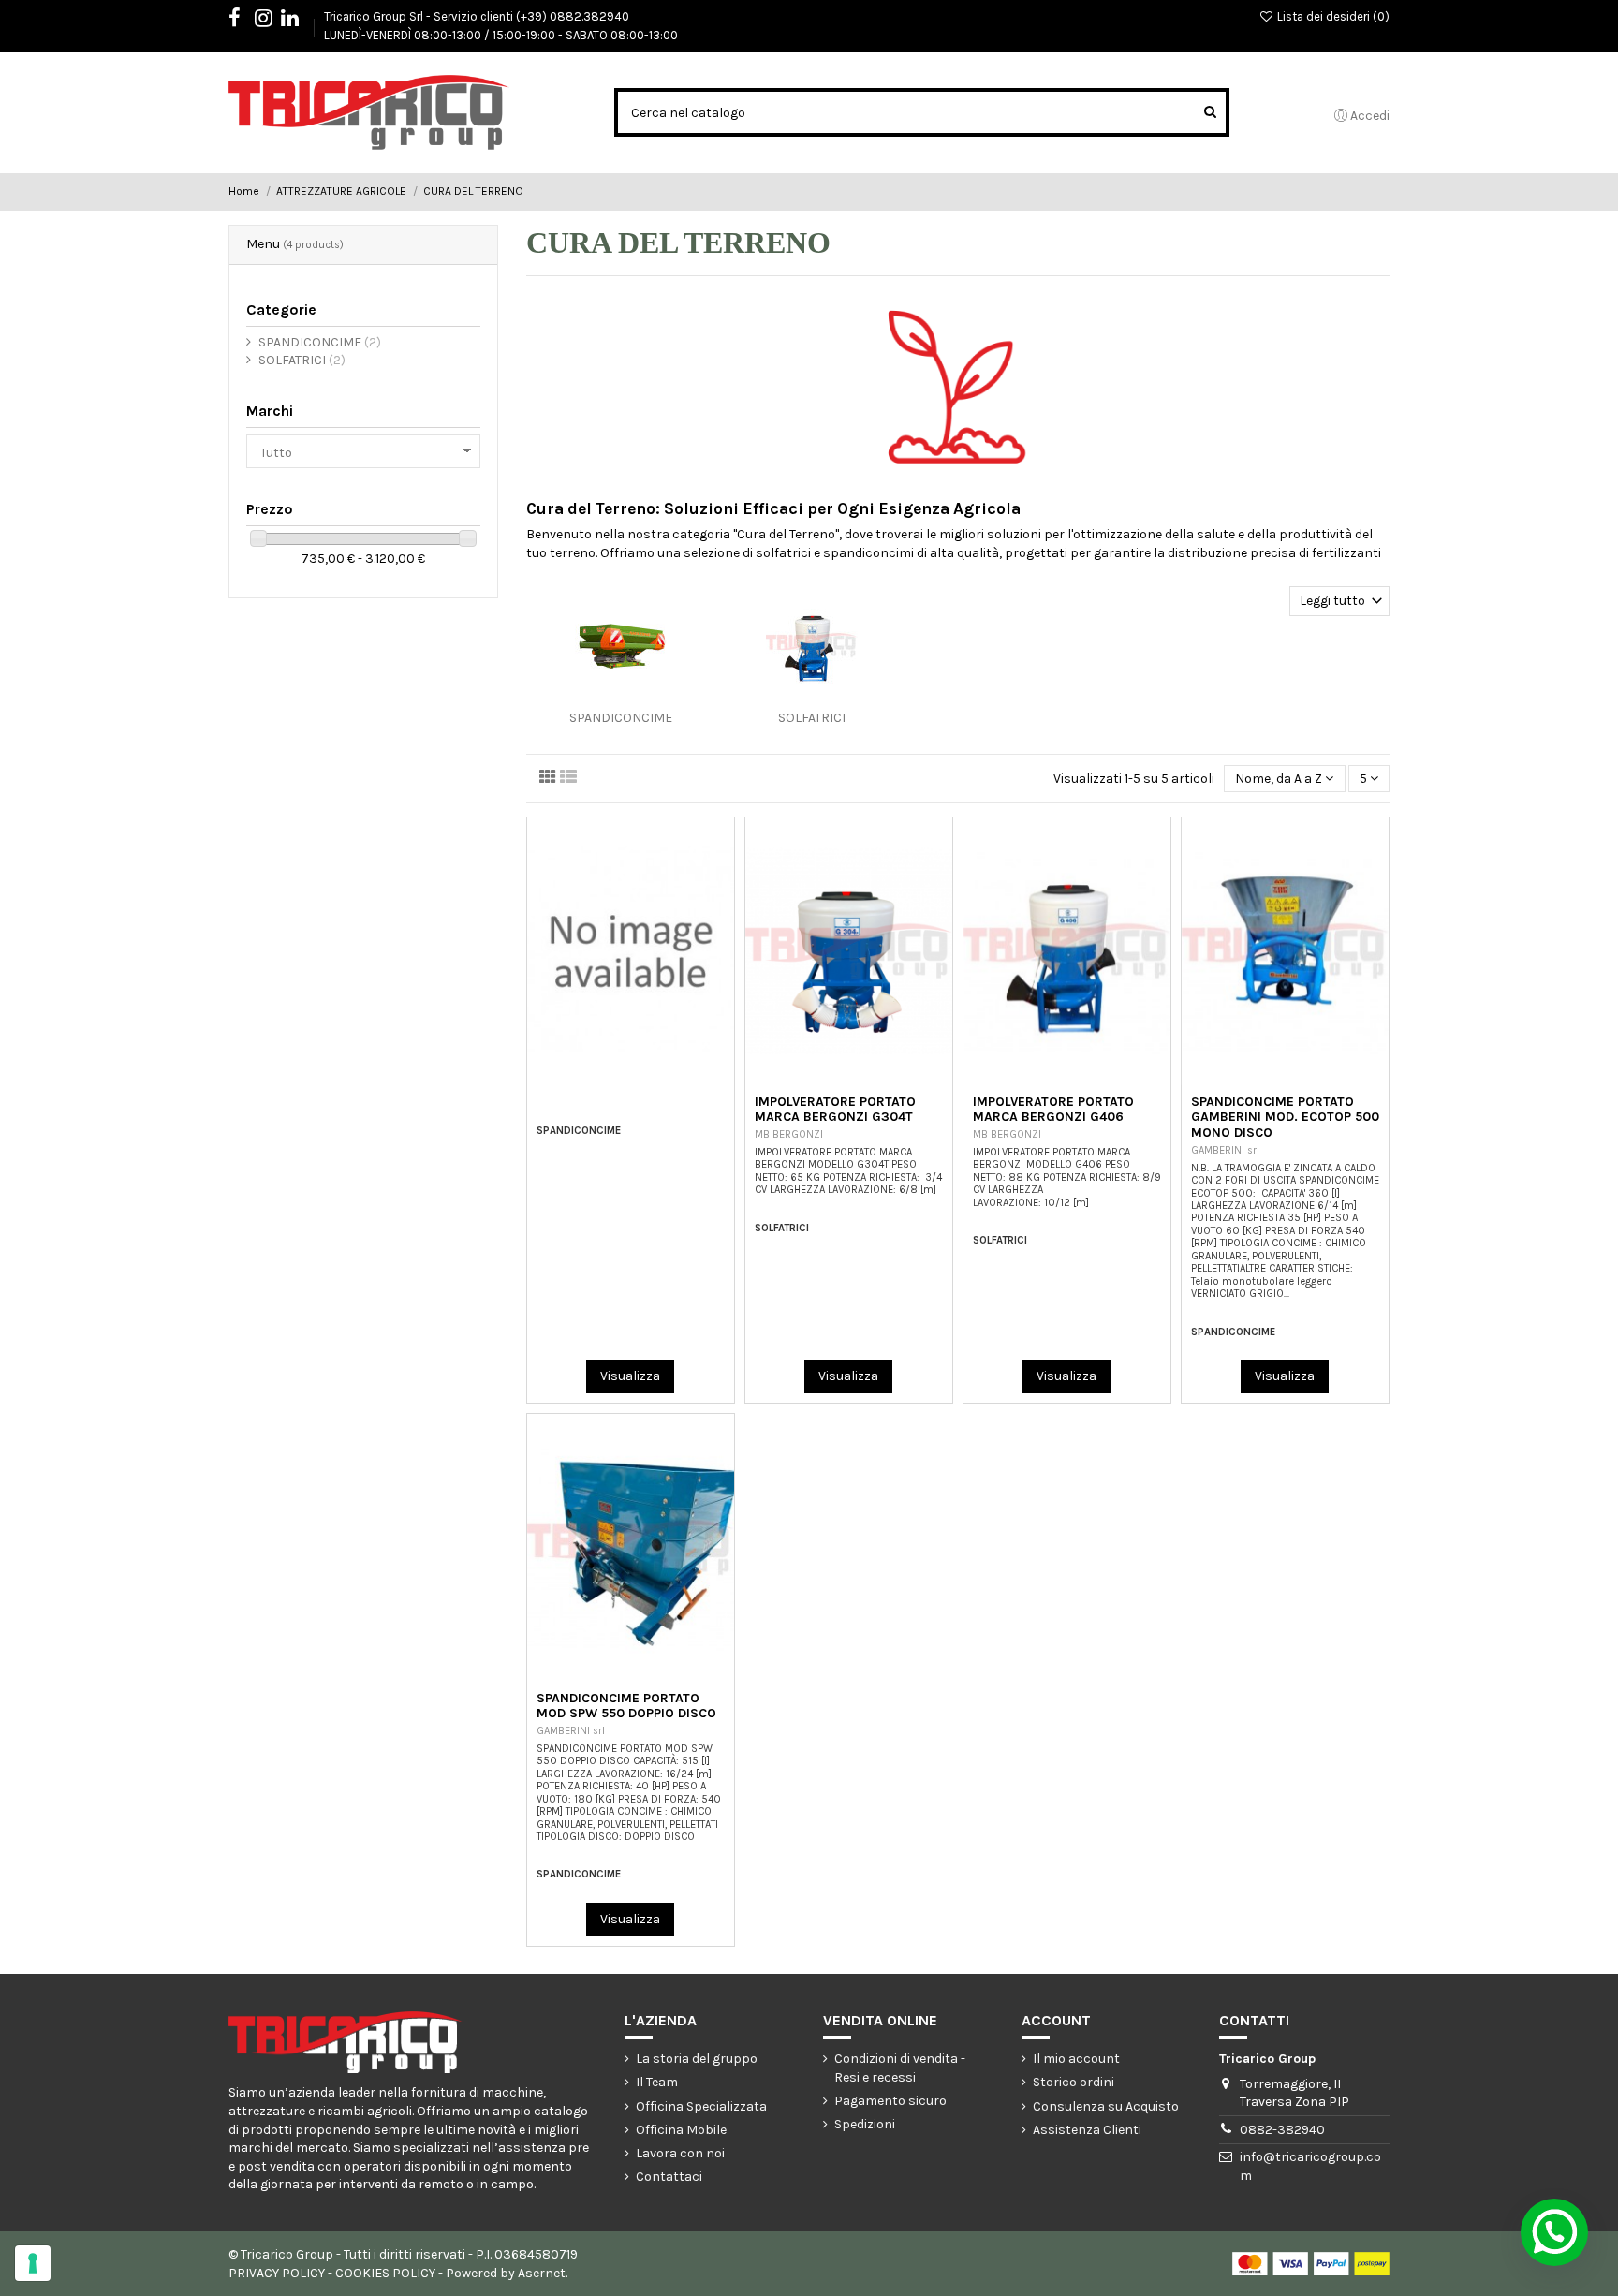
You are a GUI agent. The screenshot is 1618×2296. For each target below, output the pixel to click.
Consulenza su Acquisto (1106, 2106)
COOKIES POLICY (385, 2273)
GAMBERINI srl (1225, 1150)
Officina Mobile (681, 2130)
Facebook (244, 21)
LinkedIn (299, 21)
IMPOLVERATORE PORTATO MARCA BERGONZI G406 (1053, 1110)
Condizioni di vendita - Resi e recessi (900, 2068)
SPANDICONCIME (621, 718)
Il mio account (1076, 2059)
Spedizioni (865, 2124)
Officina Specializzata (701, 2106)
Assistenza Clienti (1087, 2130)
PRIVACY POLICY (277, 2273)
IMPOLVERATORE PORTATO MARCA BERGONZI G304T (835, 1110)
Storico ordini (1074, 2082)
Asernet (542, 2273)
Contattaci (669, 2177)
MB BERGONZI (789, 1134)
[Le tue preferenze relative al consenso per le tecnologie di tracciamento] (33, 2263)
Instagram (273, 21)
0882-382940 (1282, 2130)
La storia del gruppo (697, 2059)
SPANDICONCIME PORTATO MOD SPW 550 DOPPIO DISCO (626, 1706)
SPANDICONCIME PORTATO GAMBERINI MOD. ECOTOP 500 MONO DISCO (1285, 1118)
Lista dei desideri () (1332, 16)
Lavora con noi (680, 2153)
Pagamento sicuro (890, 2101)
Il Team (657, 2082)
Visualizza (630, 1376)
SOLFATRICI (812, 718)
